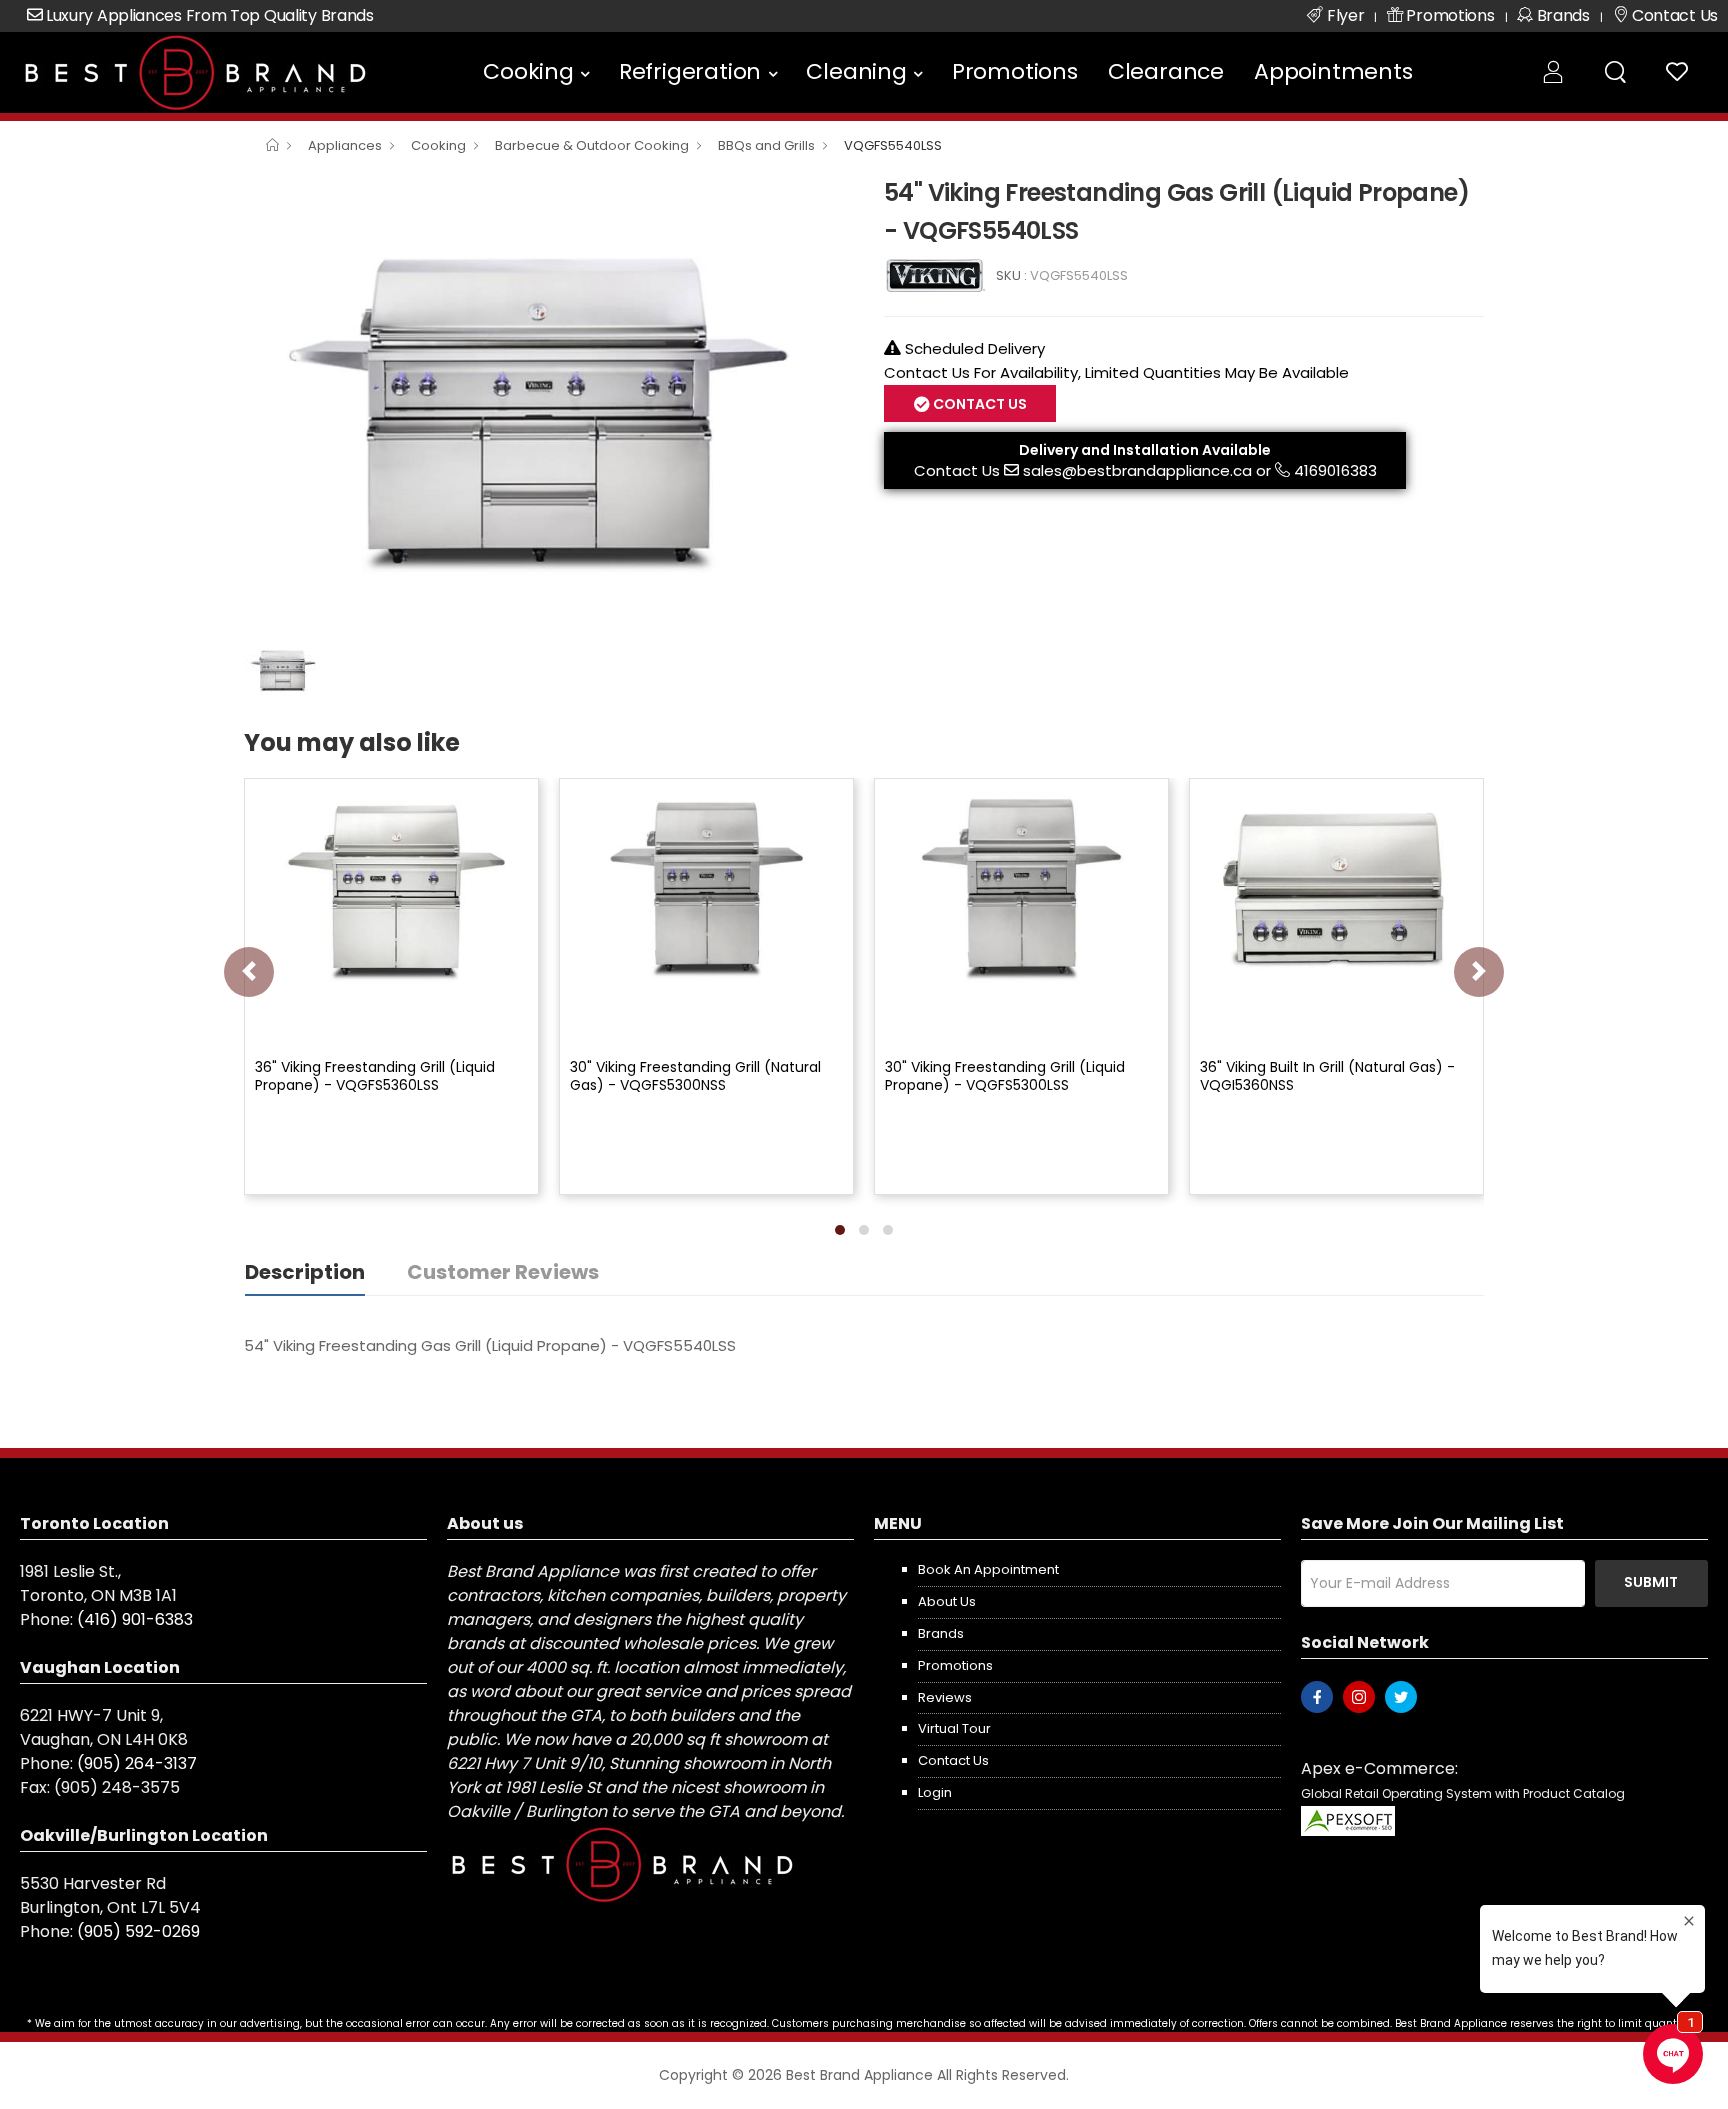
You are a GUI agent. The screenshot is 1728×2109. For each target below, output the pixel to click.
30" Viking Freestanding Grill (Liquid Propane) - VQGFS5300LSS (1005, 1076)
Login (935, 1792)
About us (947, 1601)
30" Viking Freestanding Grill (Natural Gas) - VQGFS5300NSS (695, 1076)
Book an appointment (988, 1569)
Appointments (1333, 71)
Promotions (1015, 71)
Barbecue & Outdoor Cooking (592, 145)
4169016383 (1335, 470)
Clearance (1166, 71)
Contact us (953, 1760)
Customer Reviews (503, 1272)
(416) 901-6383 (135, 1619)
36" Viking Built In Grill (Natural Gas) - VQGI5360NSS (1327, 1076)
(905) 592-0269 (138, 1931)
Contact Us (957, 470)
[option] (549, 401)
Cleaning (856, 71)
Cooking (528, 71)
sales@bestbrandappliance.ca (1137, 470)
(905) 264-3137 (137, 1763)
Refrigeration (690, 71)
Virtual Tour (954, 1728)
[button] (840, 1230)
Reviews (945, 1697)
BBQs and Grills (766, 145)
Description (305, 1272)
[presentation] (249, 972)
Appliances (345, 145)
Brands (941, 1633)
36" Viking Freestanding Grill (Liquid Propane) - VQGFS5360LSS (375, 1076)
